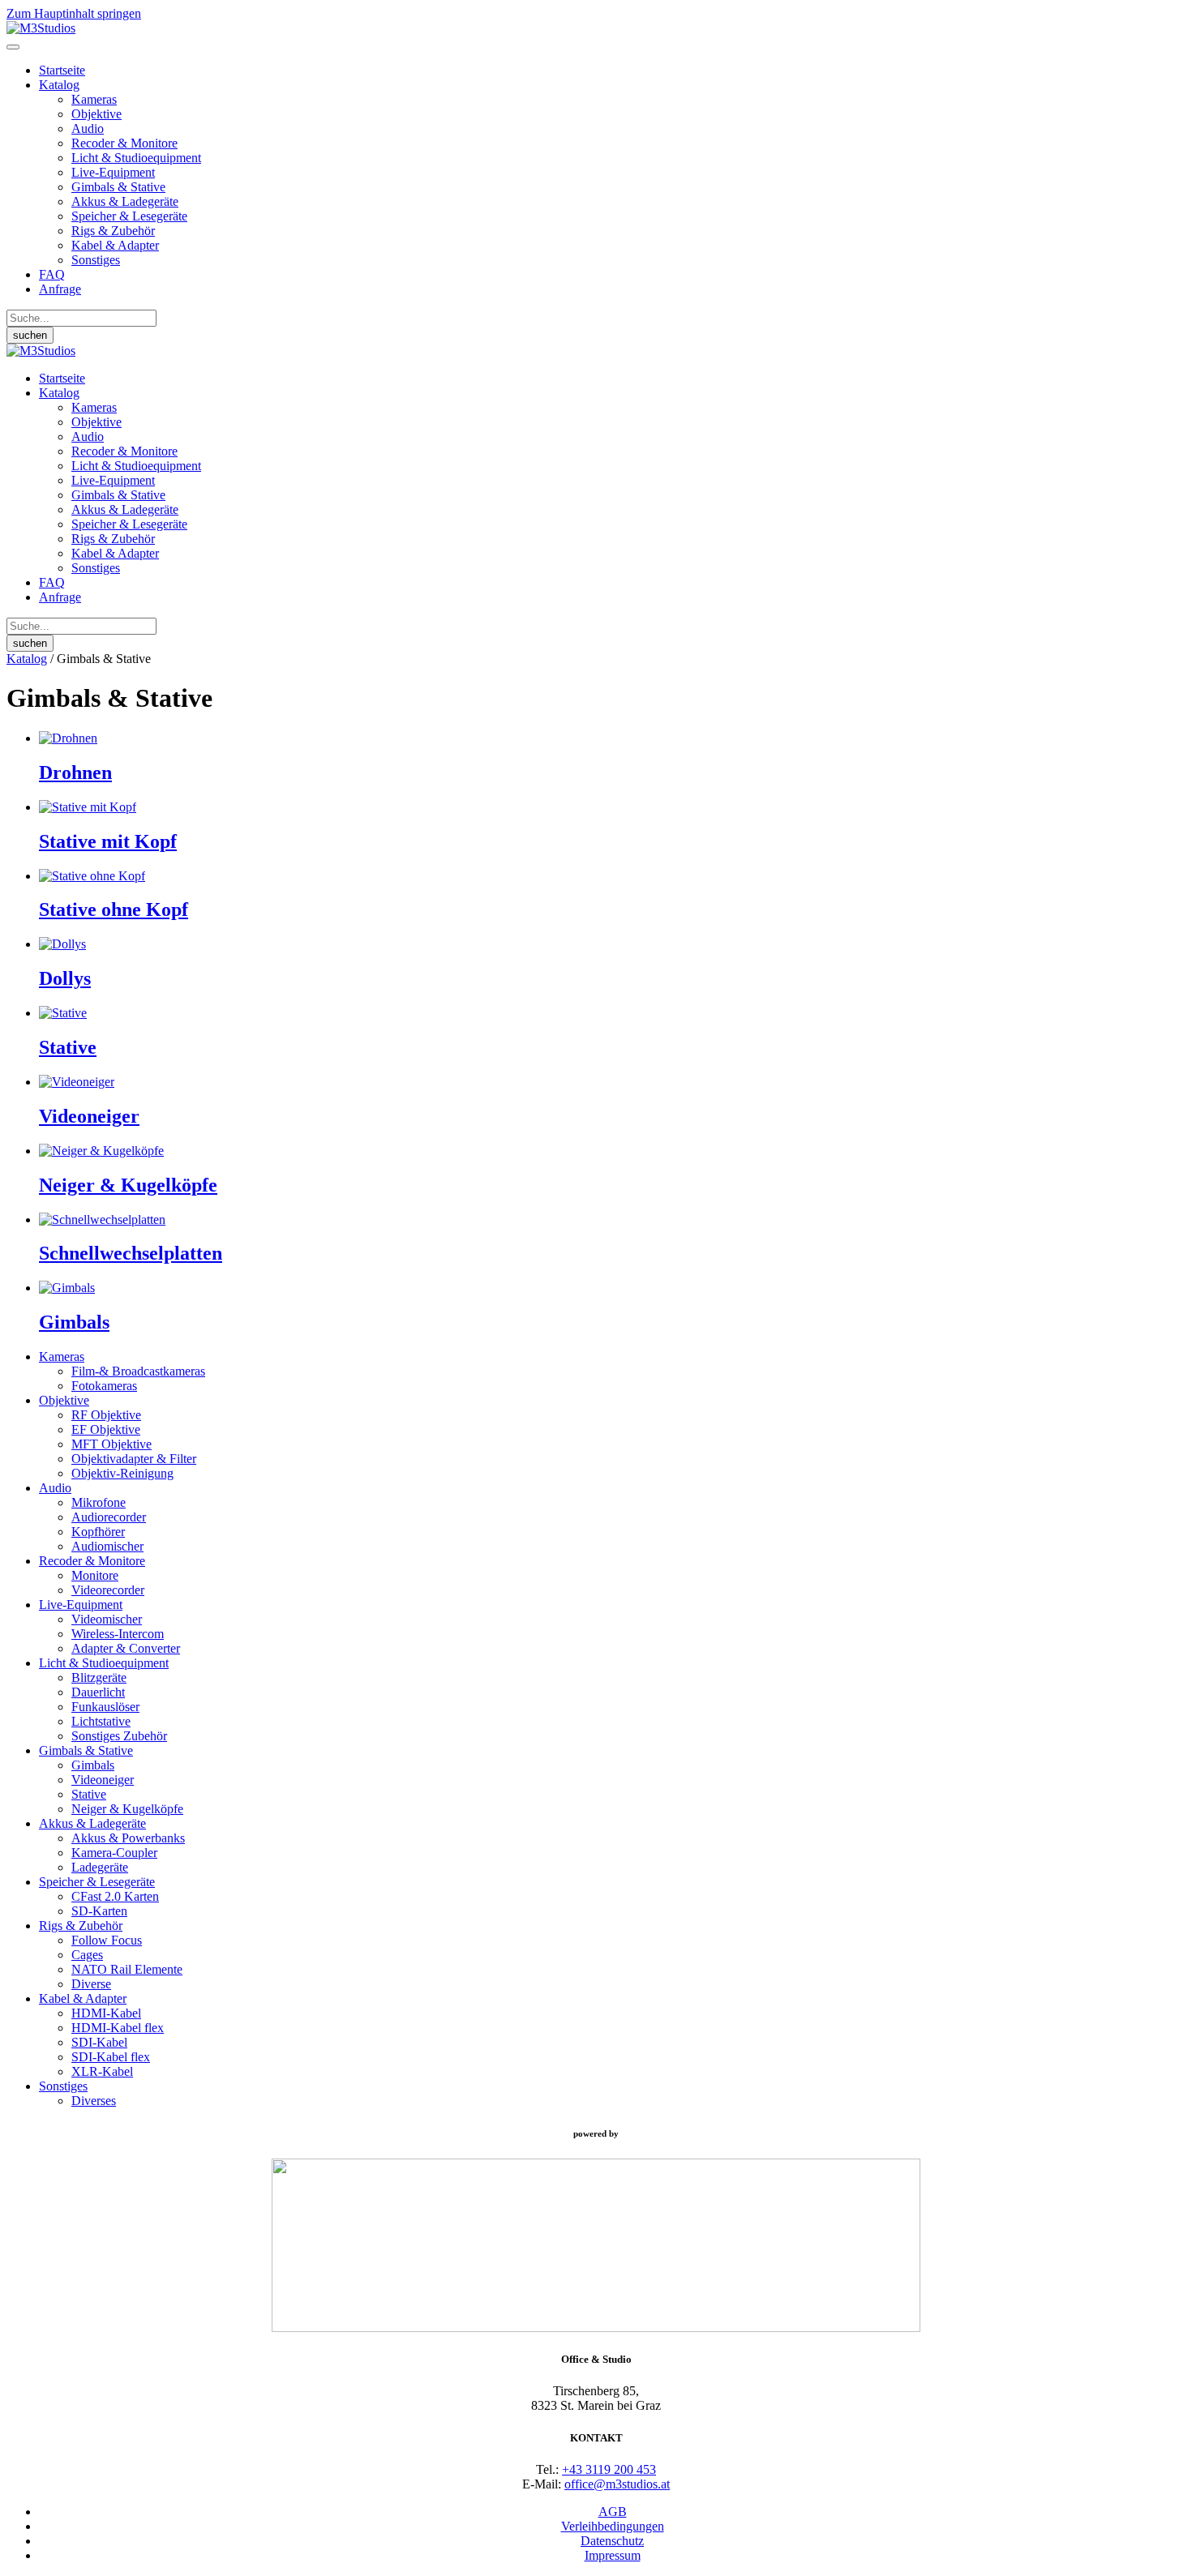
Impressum (613, 2555)
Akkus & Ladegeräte (125, 201)
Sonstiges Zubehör (119, 1736)
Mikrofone (99, 1502)
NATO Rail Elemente (127, 1969)
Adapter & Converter (126, 1648)
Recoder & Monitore (124, 143)
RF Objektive (106, 1415)
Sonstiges (96, 260)
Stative (89, 1794)
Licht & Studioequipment (136, 158)
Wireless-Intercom (118, 1634)
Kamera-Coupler (114, 1853)
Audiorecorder (109, 1517)
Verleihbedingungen (613, 2526)
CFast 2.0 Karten (115, 1896)
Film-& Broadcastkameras (138, 1371)
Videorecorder (108, 1590)
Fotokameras (104, 1386)
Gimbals (93, 1765)
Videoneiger (103, 1780)
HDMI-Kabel (106, 2013)
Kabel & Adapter (115, 245)
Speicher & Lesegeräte (129, 216)
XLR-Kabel (102, 2071)
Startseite (62, 70)
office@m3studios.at (617, 2484)
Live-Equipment (113, 172)
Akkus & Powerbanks (128, 1838)
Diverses (94, 2101)
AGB (613, 2512)
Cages (87, 1955)
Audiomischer (107, 1546)
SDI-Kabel (99, 2042)
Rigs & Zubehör (113, 231)
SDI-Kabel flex (111, 2057)
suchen (30, 335)
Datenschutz (612, 2541)
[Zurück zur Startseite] (41, 28)
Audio (88, 128)
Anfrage (60, 289)
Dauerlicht (98, 1692)
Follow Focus (107, 1940)
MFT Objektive (111, 1444)
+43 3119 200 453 (609, 2469)
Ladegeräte (100, 1867)
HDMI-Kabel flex (118, 2028)
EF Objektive (106, 1429)
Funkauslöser (105, 1707)
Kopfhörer (98, 1532)
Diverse (91, 1984)
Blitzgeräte (99, 1677)
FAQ (52, 274)
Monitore (95, 1575)
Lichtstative (101, 1721)
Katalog (59, 85)
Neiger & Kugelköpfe (127, 1809)
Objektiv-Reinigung (122, 1473)
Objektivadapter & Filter (134, 1459)
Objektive (96, 114)
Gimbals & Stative (118, 187)
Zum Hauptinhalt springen (74, 13)
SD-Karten (99, 1911)
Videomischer (107, 1619)
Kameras (94, 99)
